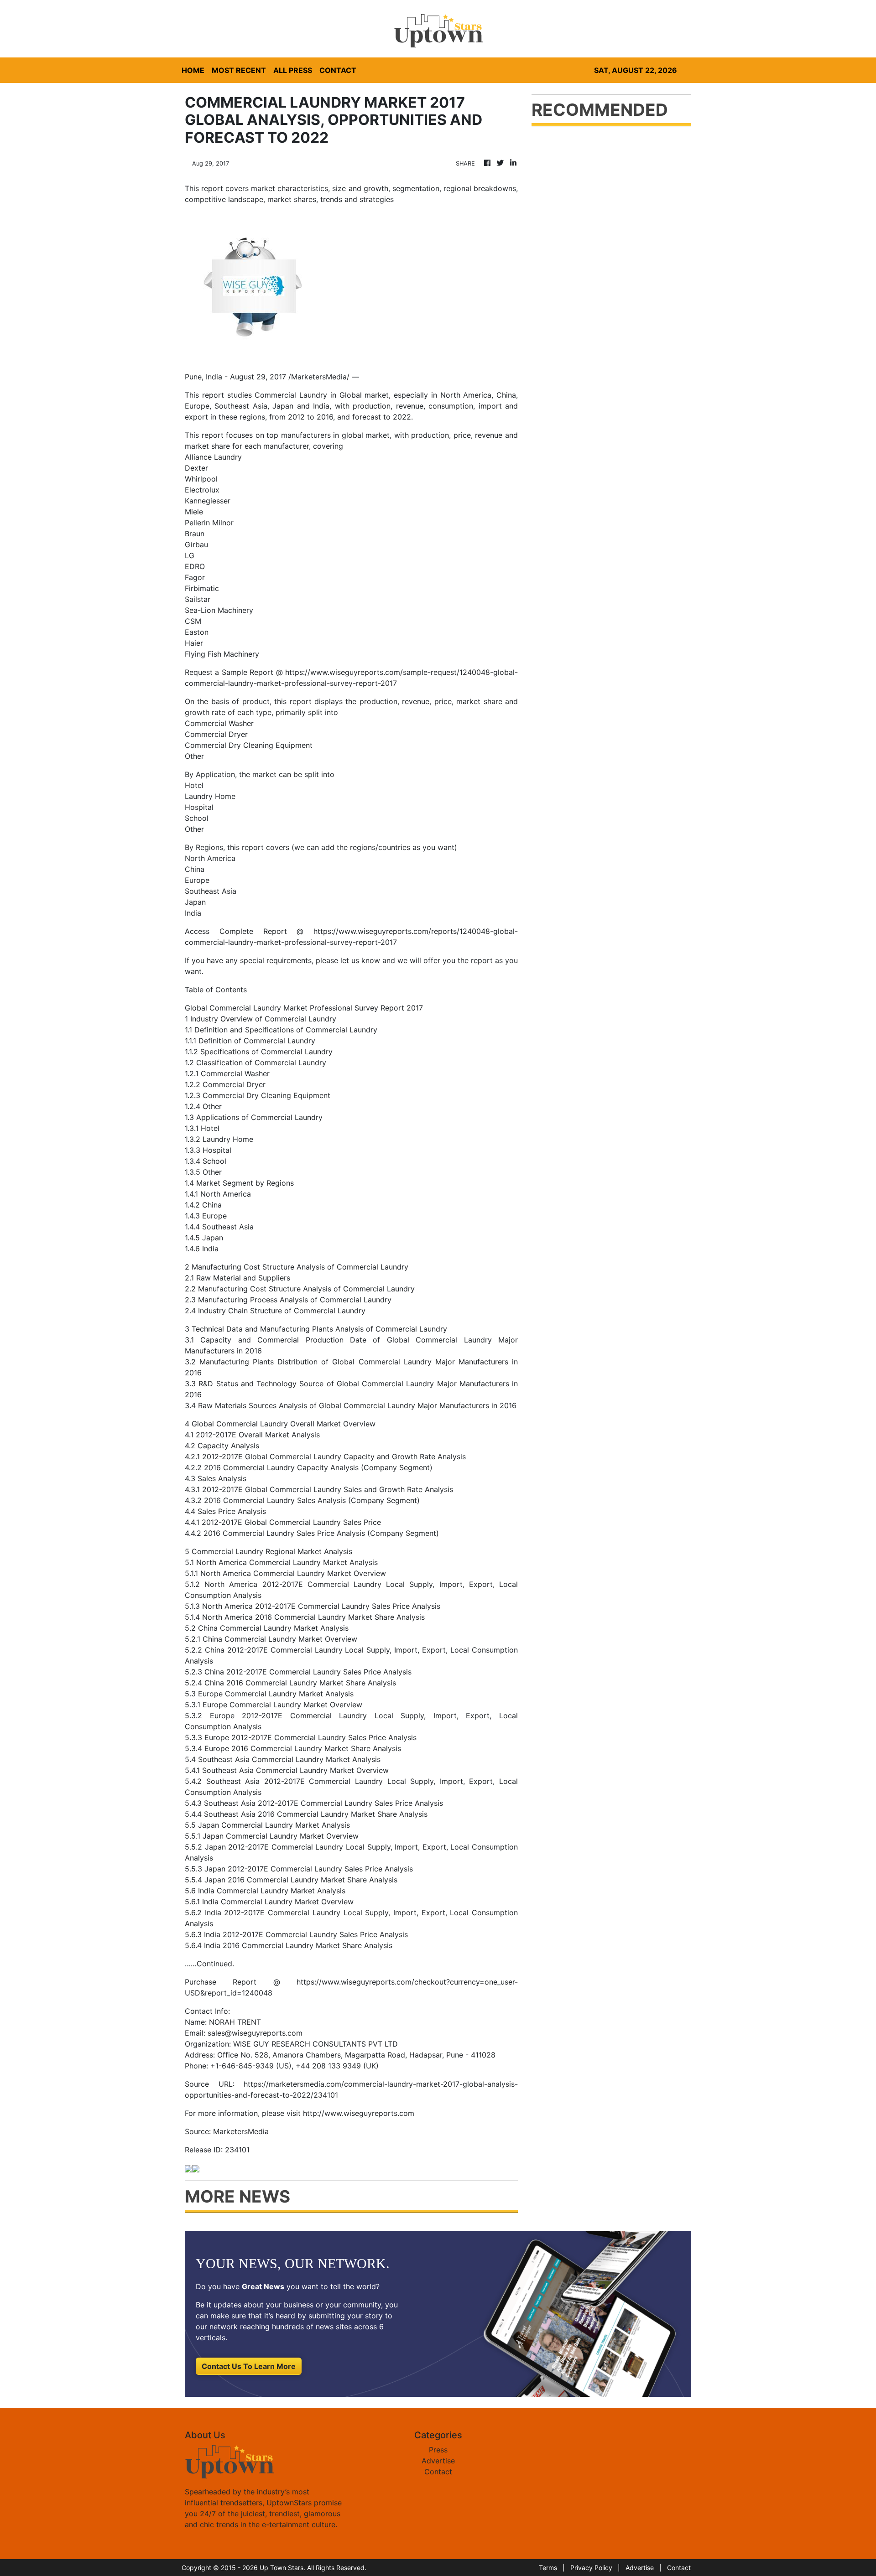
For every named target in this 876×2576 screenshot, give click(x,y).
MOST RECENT (239, 70)
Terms (548, 2568)
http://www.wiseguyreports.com (359, 2113)
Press (438, 2450)
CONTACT (338, 70)
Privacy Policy (591, 2568)
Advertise (438, 2461)
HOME (193, 70)
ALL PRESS (293, 70)
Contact (438, 2472)
